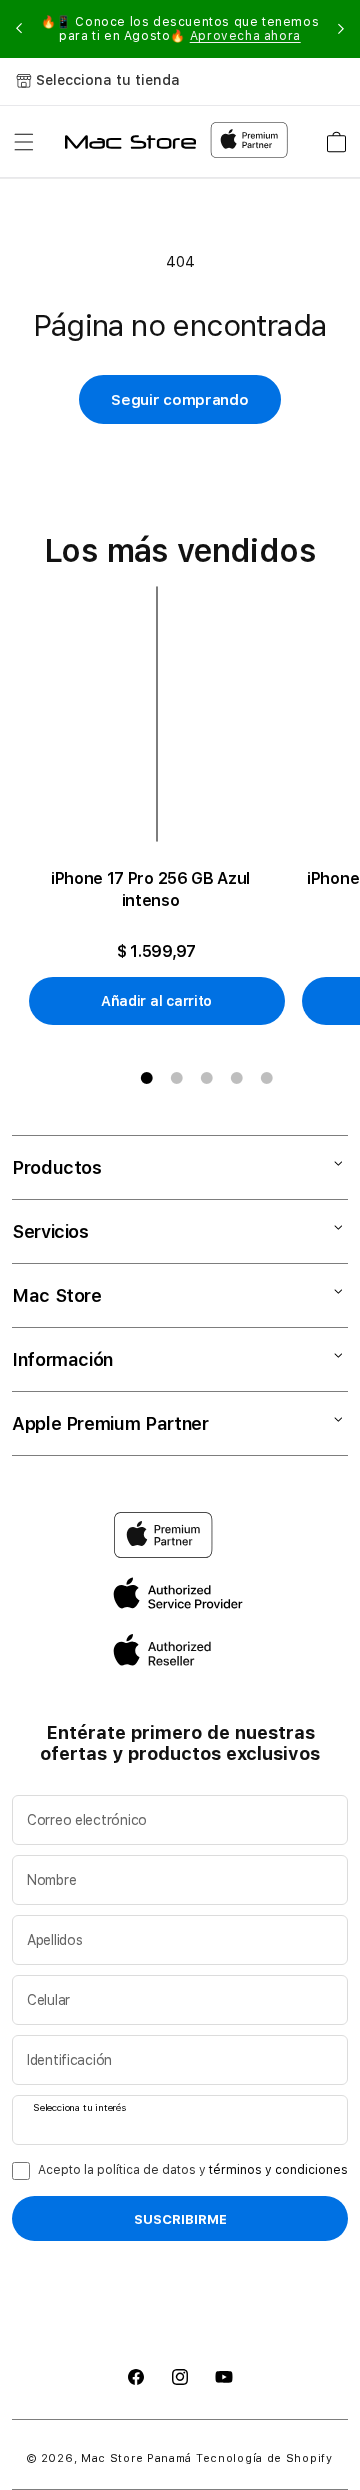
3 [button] (207, 1078)
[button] (24, 142)
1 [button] (147, 1078)
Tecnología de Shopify (264, 2458)
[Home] (130, 142)
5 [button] (267, 1078)
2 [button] (177, 1078)
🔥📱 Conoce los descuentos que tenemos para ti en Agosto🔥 (180, 29)
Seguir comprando (179, 400)
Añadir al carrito (156, 1001)
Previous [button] (19, 29)
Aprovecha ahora (245, 36)
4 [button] (237, 1078)
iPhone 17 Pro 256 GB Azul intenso (150, 889)
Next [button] (341, 29)
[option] (164, 806)
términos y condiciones (278, 2170)
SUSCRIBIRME (180, 2219)
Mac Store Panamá (136, 2458)
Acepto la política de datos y (193, 2170)
